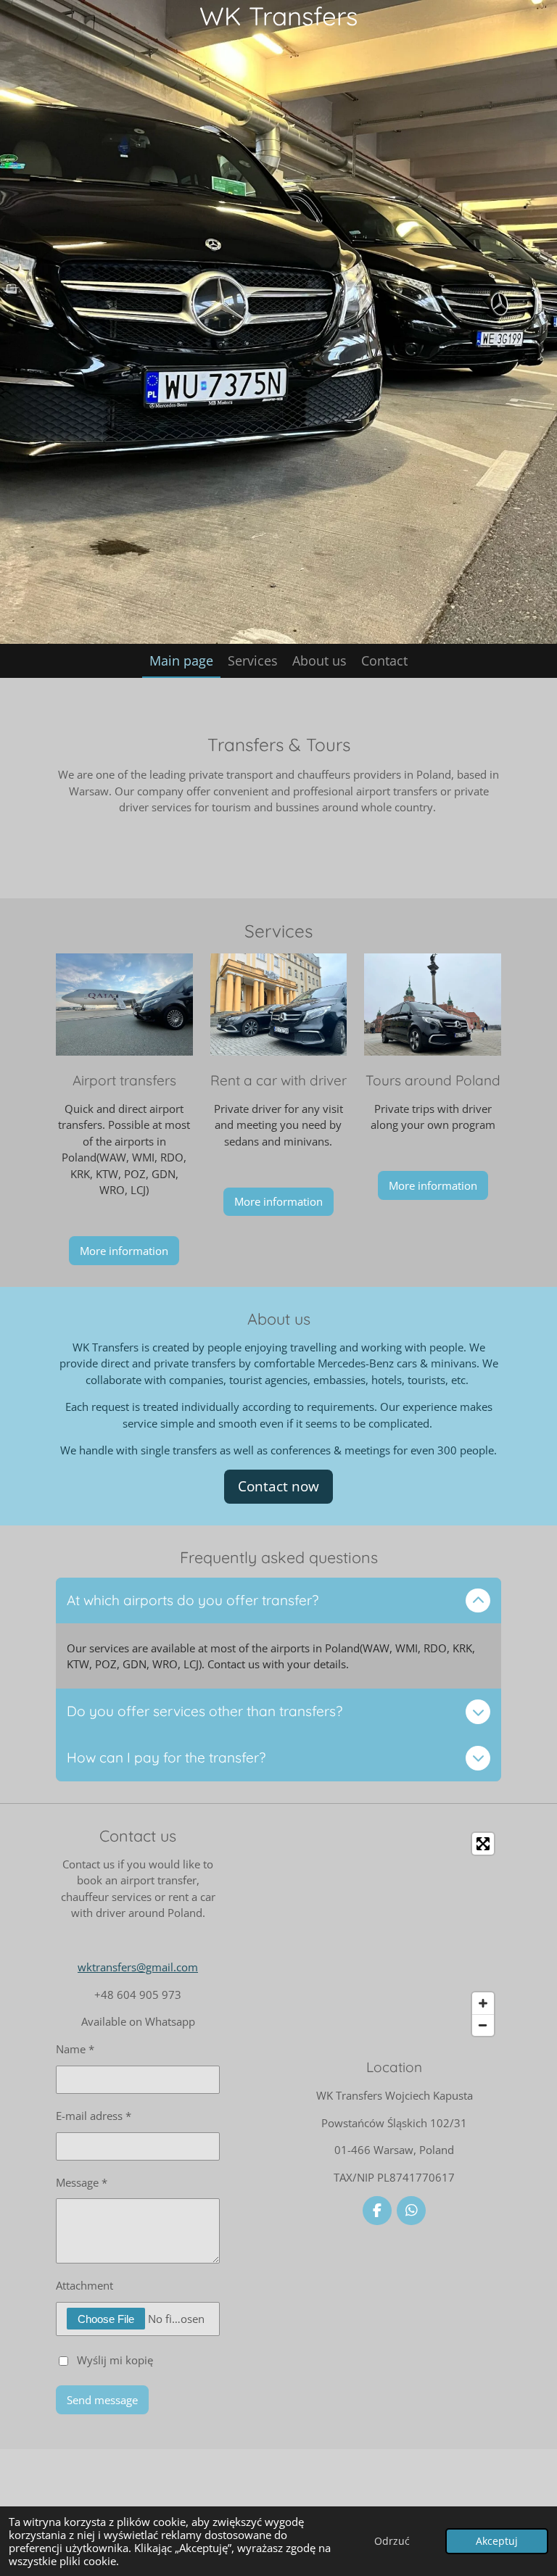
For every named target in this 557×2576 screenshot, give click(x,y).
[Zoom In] (483, 2003)
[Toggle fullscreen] (483, 1844)
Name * (75, 2049)
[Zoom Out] (483, 2025)
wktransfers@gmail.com (138, 1967)
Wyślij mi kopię (115, 2359)
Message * (82, 2182)
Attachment (84, 2285)
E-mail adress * (94, 2116)
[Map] (394, 1934)
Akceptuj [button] (497, 2541)
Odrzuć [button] (392, 2541)
